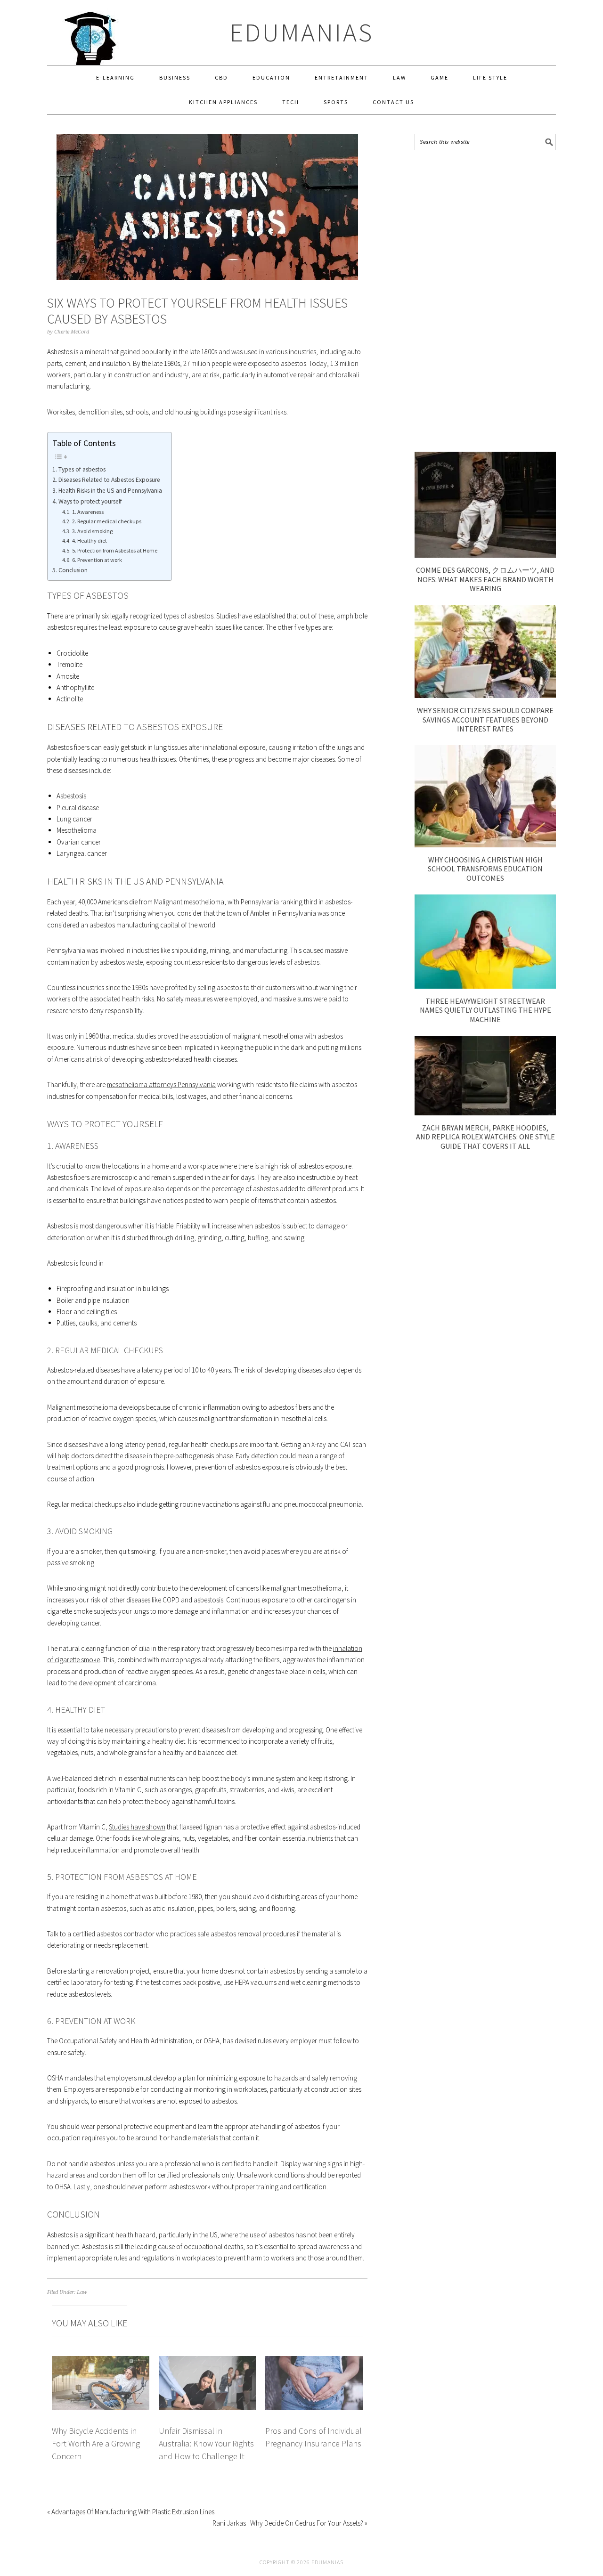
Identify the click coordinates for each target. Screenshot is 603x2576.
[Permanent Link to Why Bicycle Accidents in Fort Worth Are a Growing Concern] (101, 2361)
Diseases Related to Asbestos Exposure (109, 480)
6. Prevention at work (97, 560)
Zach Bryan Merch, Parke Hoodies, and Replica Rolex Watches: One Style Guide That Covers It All (485, 1137)
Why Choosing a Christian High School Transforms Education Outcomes (485, 869)
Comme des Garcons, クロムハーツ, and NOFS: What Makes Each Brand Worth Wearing (485, 579)
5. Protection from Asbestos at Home (114, 550)
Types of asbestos (82, 469)
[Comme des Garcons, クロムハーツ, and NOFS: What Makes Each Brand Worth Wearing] (485, 555)
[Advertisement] (485, 301)
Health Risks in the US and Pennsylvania (110, 491)
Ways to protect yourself (90, 501)
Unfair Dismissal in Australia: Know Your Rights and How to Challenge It (206, 2444)
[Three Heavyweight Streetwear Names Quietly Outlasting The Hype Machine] (485, 986)
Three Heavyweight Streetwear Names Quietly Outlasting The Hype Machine (485, 1010)
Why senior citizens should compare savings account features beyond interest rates (485, 719)
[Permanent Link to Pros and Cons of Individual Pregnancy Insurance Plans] (314, 2361)
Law (82, 2292)
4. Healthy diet (89, 540)
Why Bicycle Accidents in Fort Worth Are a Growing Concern (96, 2444)
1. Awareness (88, 512)
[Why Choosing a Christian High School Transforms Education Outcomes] (485, 845)
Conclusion (73, 570)
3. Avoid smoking (92, 531)
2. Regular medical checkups (106, 521)
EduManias (302, 32)
